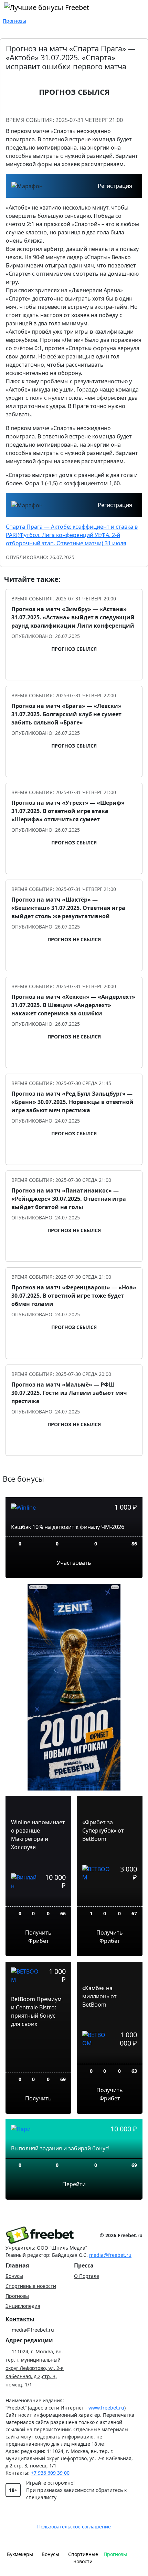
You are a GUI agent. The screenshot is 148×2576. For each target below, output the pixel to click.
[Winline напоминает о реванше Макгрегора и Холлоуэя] (38, 1901)
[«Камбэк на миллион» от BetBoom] (110, 2058)
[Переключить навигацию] (137, 2557)
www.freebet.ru (106, 2408)
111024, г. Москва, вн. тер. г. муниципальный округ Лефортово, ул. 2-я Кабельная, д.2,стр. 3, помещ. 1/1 (35, 2368)
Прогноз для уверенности (78, 670)
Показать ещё (74, 1468)
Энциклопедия (23, 2306)
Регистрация (115, 186)
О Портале (87, 2276)
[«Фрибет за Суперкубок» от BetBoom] (110, 1897)
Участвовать (74, 1563)
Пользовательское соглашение (74, 2527)
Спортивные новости (31, 2286)
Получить (38, 2098)
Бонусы (14, 2276)
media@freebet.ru (110, 2255)
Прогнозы (17, 2296)
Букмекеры (20, 2554)
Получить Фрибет (38, 1937)
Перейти (74, 2184)
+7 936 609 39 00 (50, 2473)
